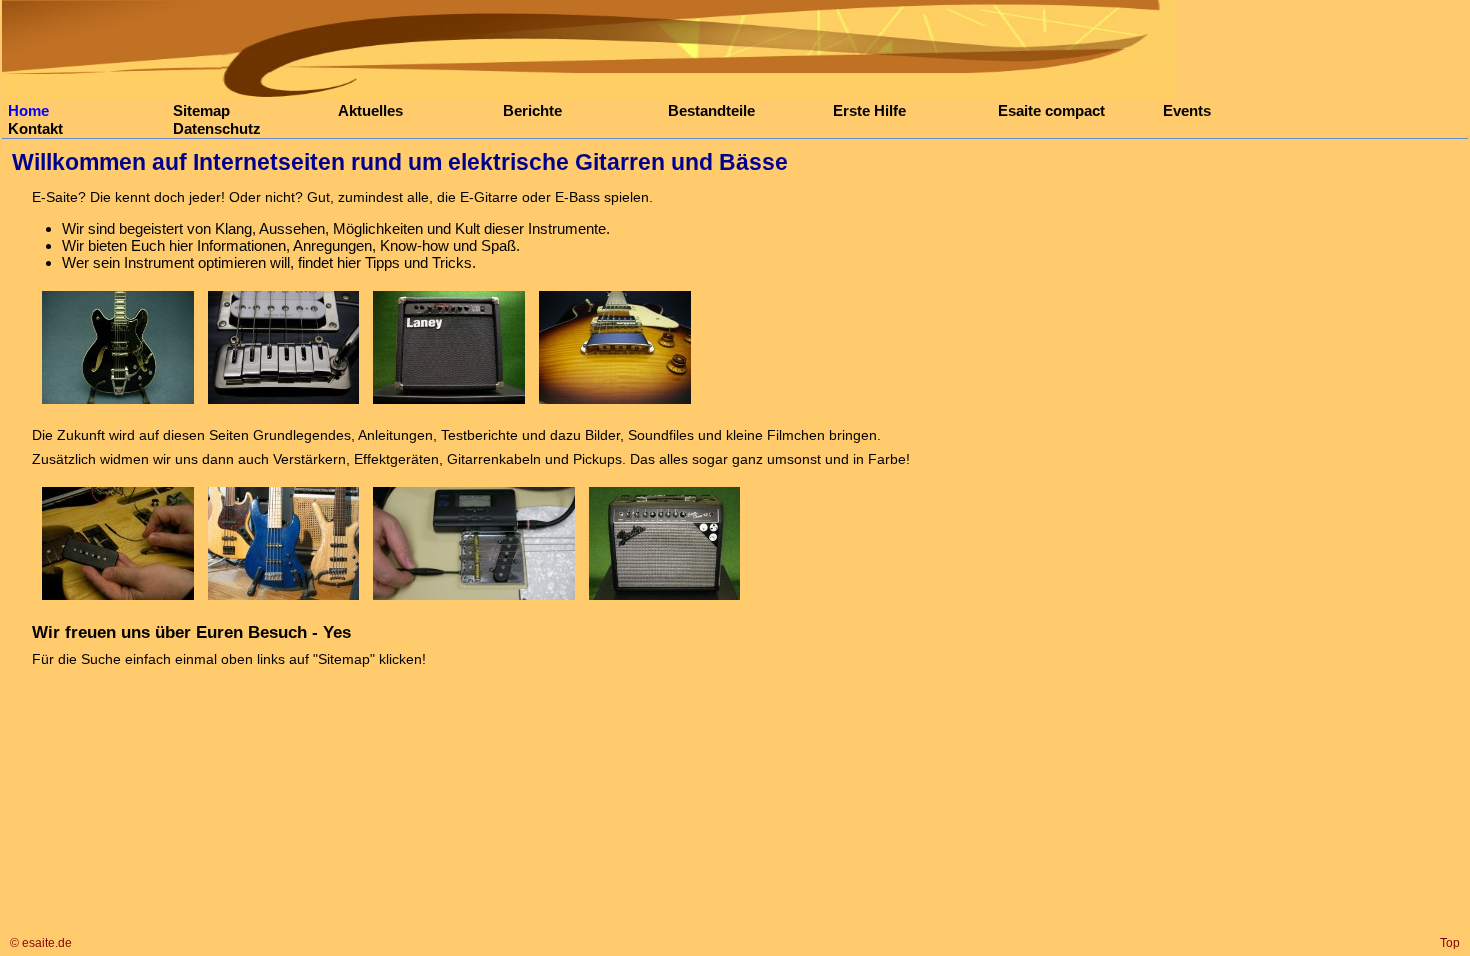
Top (1450, 943)
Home (28, 110)
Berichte (532, 110)
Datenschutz (217, 128)
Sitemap (201, 110)
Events (1187, 110)
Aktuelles (370, 110)
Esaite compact (1051, 110)
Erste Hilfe (869, 110)
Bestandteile (711, 110)
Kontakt (35, 128)
